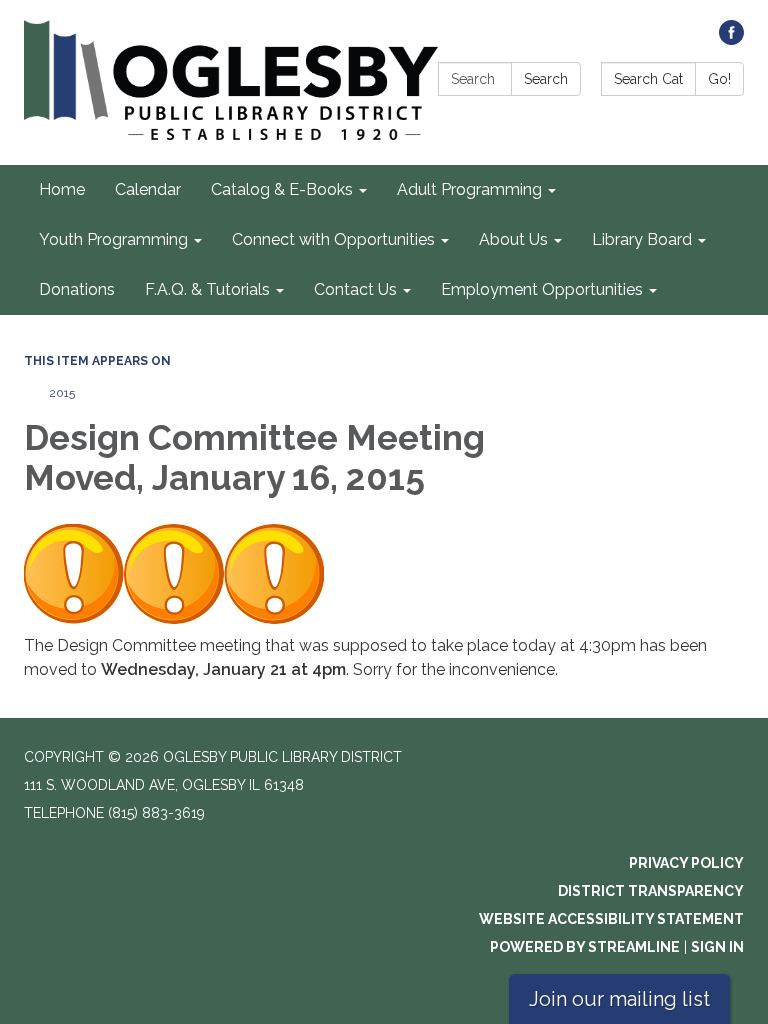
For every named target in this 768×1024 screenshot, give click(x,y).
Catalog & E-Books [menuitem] (282, 189)
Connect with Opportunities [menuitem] (333, 239)
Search (546, 79)
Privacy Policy (686, 863)
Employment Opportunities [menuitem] (542, 289)
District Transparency (651, 891)
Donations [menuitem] (77, 289)
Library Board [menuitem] (642, 239)
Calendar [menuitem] (148, 189)
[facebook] (731, 39)
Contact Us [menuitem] (355, 289)
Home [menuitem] (62, 189)
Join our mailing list (619, 999)
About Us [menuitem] (513, 239)
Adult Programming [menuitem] (469, 189)
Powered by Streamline (585, 947)
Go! (719, 79)
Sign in (717, 947)
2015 (62, 393)
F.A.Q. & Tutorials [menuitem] (207, 289)
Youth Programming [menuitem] (113, 239)
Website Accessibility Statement (611, 919)
